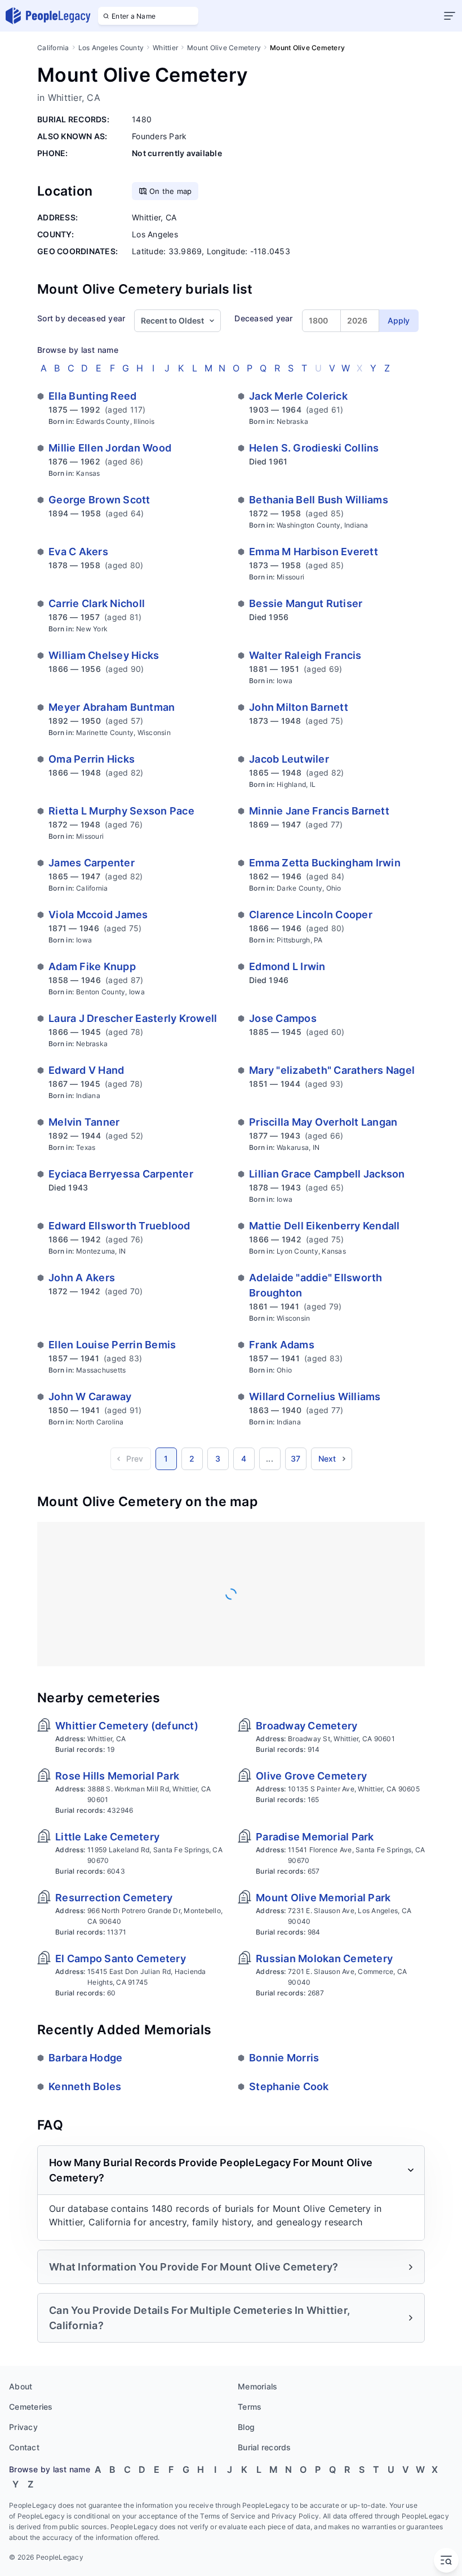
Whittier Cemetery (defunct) (127, 1726)
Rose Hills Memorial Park (117, 1776)
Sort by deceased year (81, 318)
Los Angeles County (111, 48)
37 (296, 1459)
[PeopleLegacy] (48, 16)
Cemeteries (31, 2407)
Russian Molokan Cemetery (324, 1958)
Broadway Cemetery (306, 1726)
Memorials (257, 2386)
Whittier (165, 48)
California (53, 48)
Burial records (265, 2447)
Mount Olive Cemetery (224, 48)
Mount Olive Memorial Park (323, 1898)
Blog (246, 2427)
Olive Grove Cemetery (311, 1776)
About (21, 2386)
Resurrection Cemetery (114, 1898)
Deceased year (263, 318)
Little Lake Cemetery (107, 1837)
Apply (399, 320)
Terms (250, 2407)
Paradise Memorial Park (315, 1837)
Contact (24, 2447)
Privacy (23, 2427)
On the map (171, 191)
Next (327, 1459)
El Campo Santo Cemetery (121, 1958)
